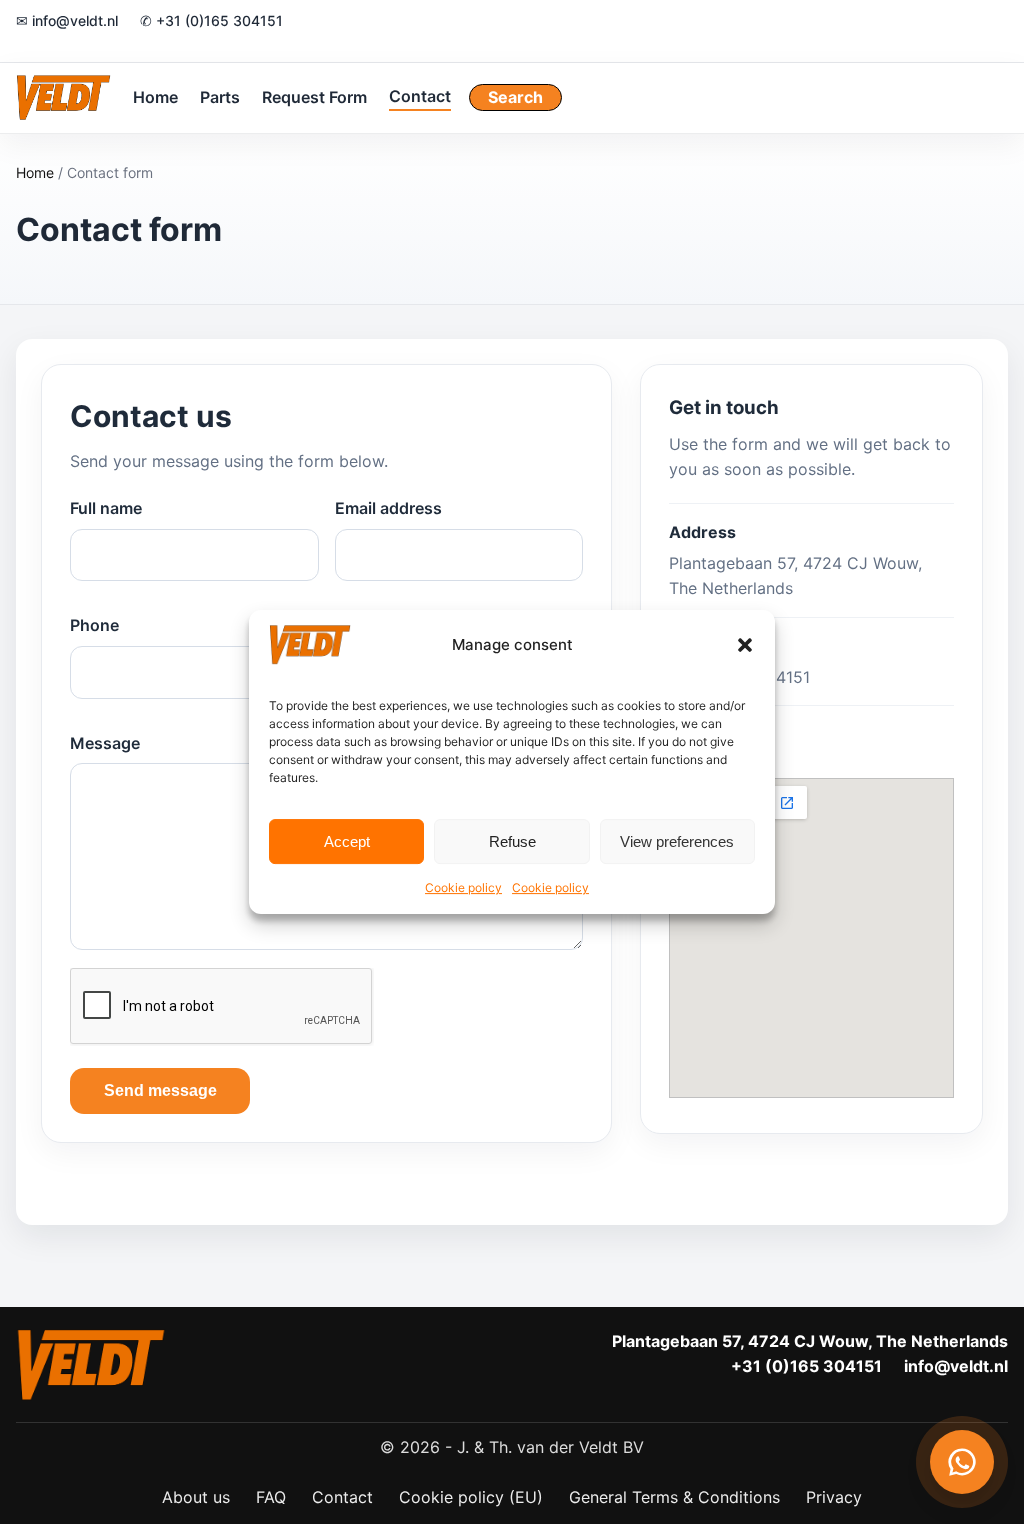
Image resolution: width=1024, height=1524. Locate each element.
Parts (220, 97)
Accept (347, 841)
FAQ (271, 1497)
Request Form (314, 97)
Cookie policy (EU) (471, 1497)
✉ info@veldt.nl (67, 20)
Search (515, 97)
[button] (745, 645)
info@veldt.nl (956, 1366)
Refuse (512, 841)
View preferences (677, 841)
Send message (160, 1090)
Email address (388, 508)
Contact (420, 96)
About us (196, 1497)
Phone (94, 625)
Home (155, 97)
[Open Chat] (962, 1462)
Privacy (834, 1497)
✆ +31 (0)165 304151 (211, 20)
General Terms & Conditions (674, 1497)
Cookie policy (463, 887)
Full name (106, 508)
